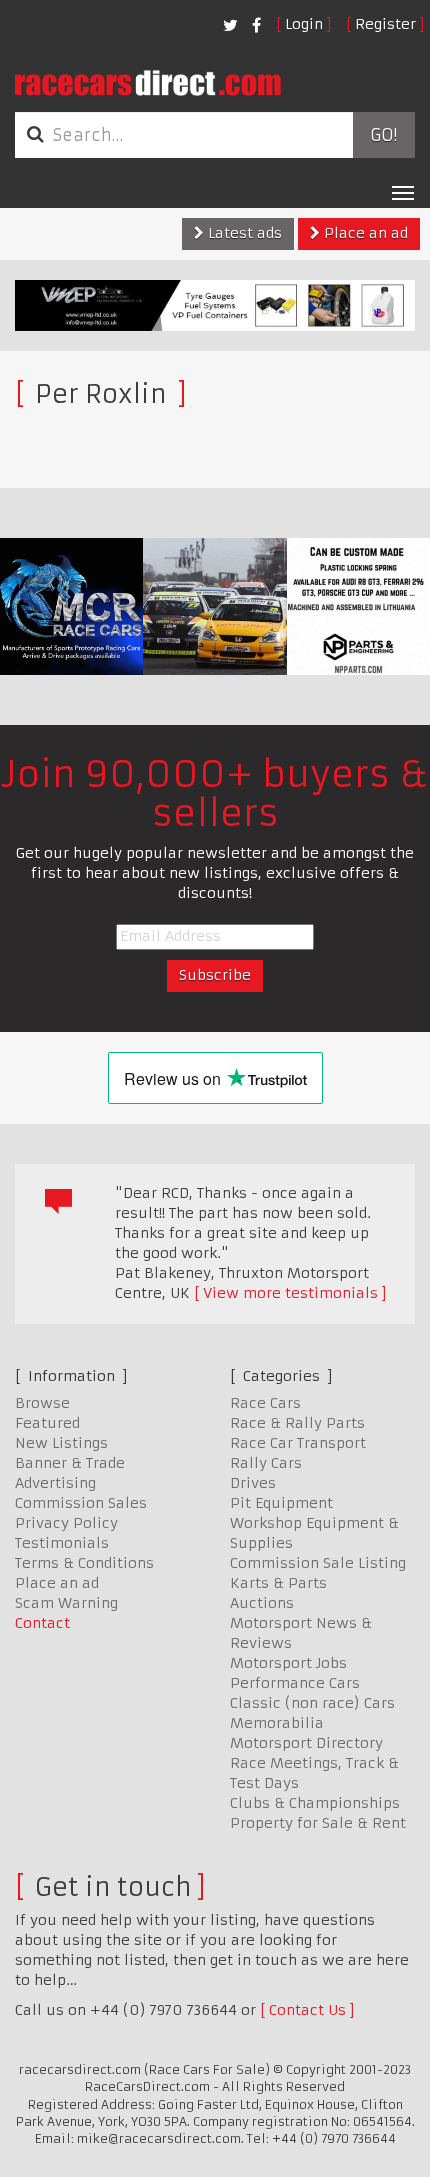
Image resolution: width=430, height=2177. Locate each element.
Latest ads (243, 233)
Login (304, 24)
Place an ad (364, 233)
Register (385, 24)
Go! (383, 135)
